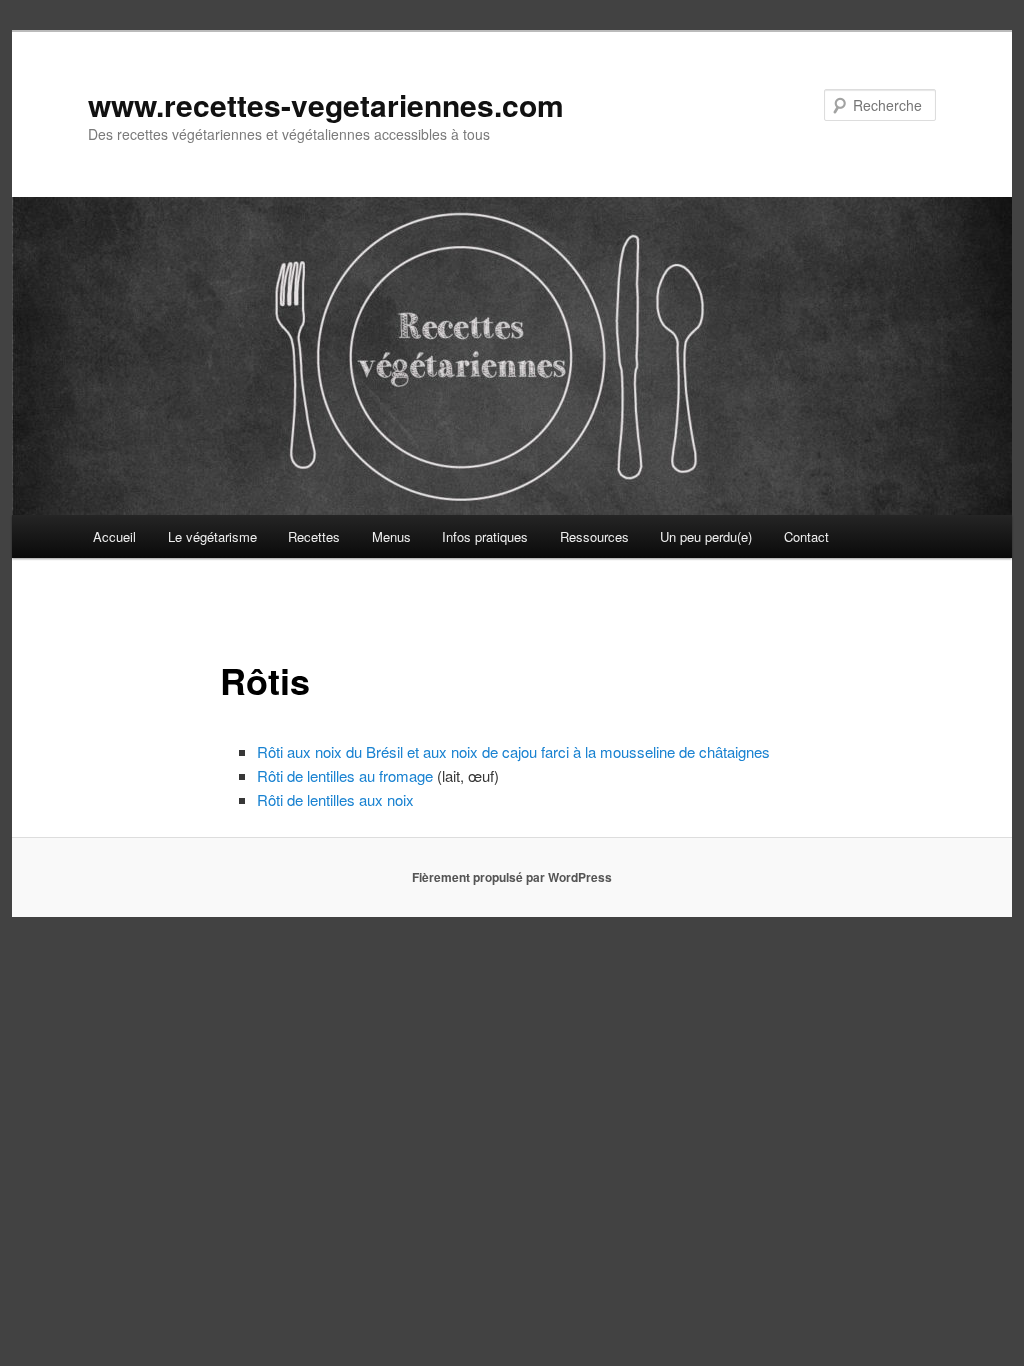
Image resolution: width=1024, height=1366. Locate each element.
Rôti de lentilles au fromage (345, 775)
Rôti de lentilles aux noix (335, 799)
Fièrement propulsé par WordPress (512, 877)
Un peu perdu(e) (706, 536)
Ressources (594, 536)
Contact (806, 536)
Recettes (314, 536)
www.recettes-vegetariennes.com (326, 104)
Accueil (114, 536)
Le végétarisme (212, 536)
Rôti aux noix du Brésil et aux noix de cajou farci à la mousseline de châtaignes (513, 751)
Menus (391, 536)
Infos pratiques (485, 536)
